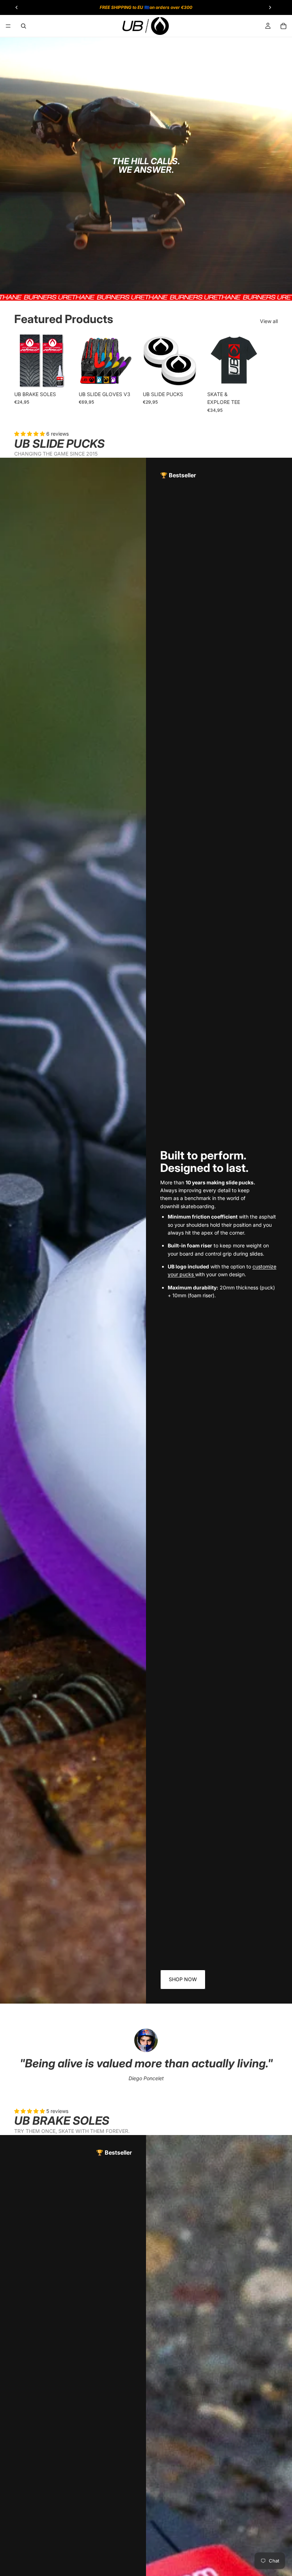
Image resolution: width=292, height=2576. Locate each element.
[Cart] (283, 26)
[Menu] (8, 26)
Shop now (183, 1979)
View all (269, 321)
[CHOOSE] (57, 376)
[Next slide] (270, 373)
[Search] (24, 26)
